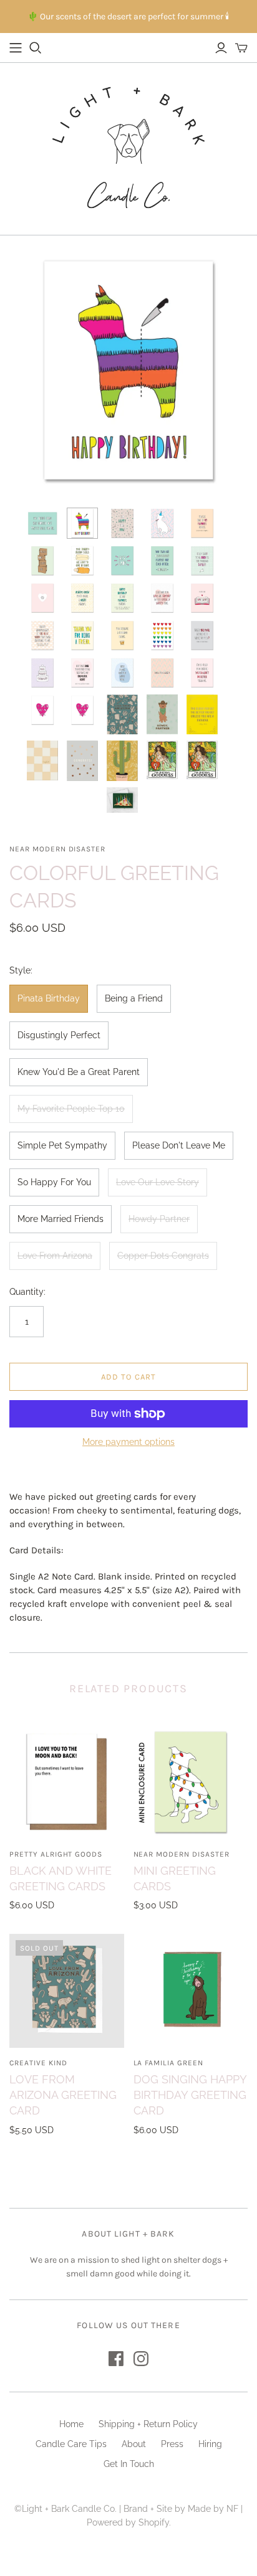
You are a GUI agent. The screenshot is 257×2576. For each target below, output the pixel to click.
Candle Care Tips (71, 2444)
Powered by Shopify (128, 2522)
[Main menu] (16, 48)
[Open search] (36, 48)
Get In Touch (129, 2464)
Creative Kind (38, 2063)
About (134, 2444)
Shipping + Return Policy (148, 2424)
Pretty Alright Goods (56, 1854)
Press (172, 2444)
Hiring (210, 2444)
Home (71, 2424)
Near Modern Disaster (182, 1854)
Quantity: (27, 1292)
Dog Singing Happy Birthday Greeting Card (190, 2095)
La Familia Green (168, 2063)
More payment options (128, 1442)
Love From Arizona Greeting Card (63, 2095)
